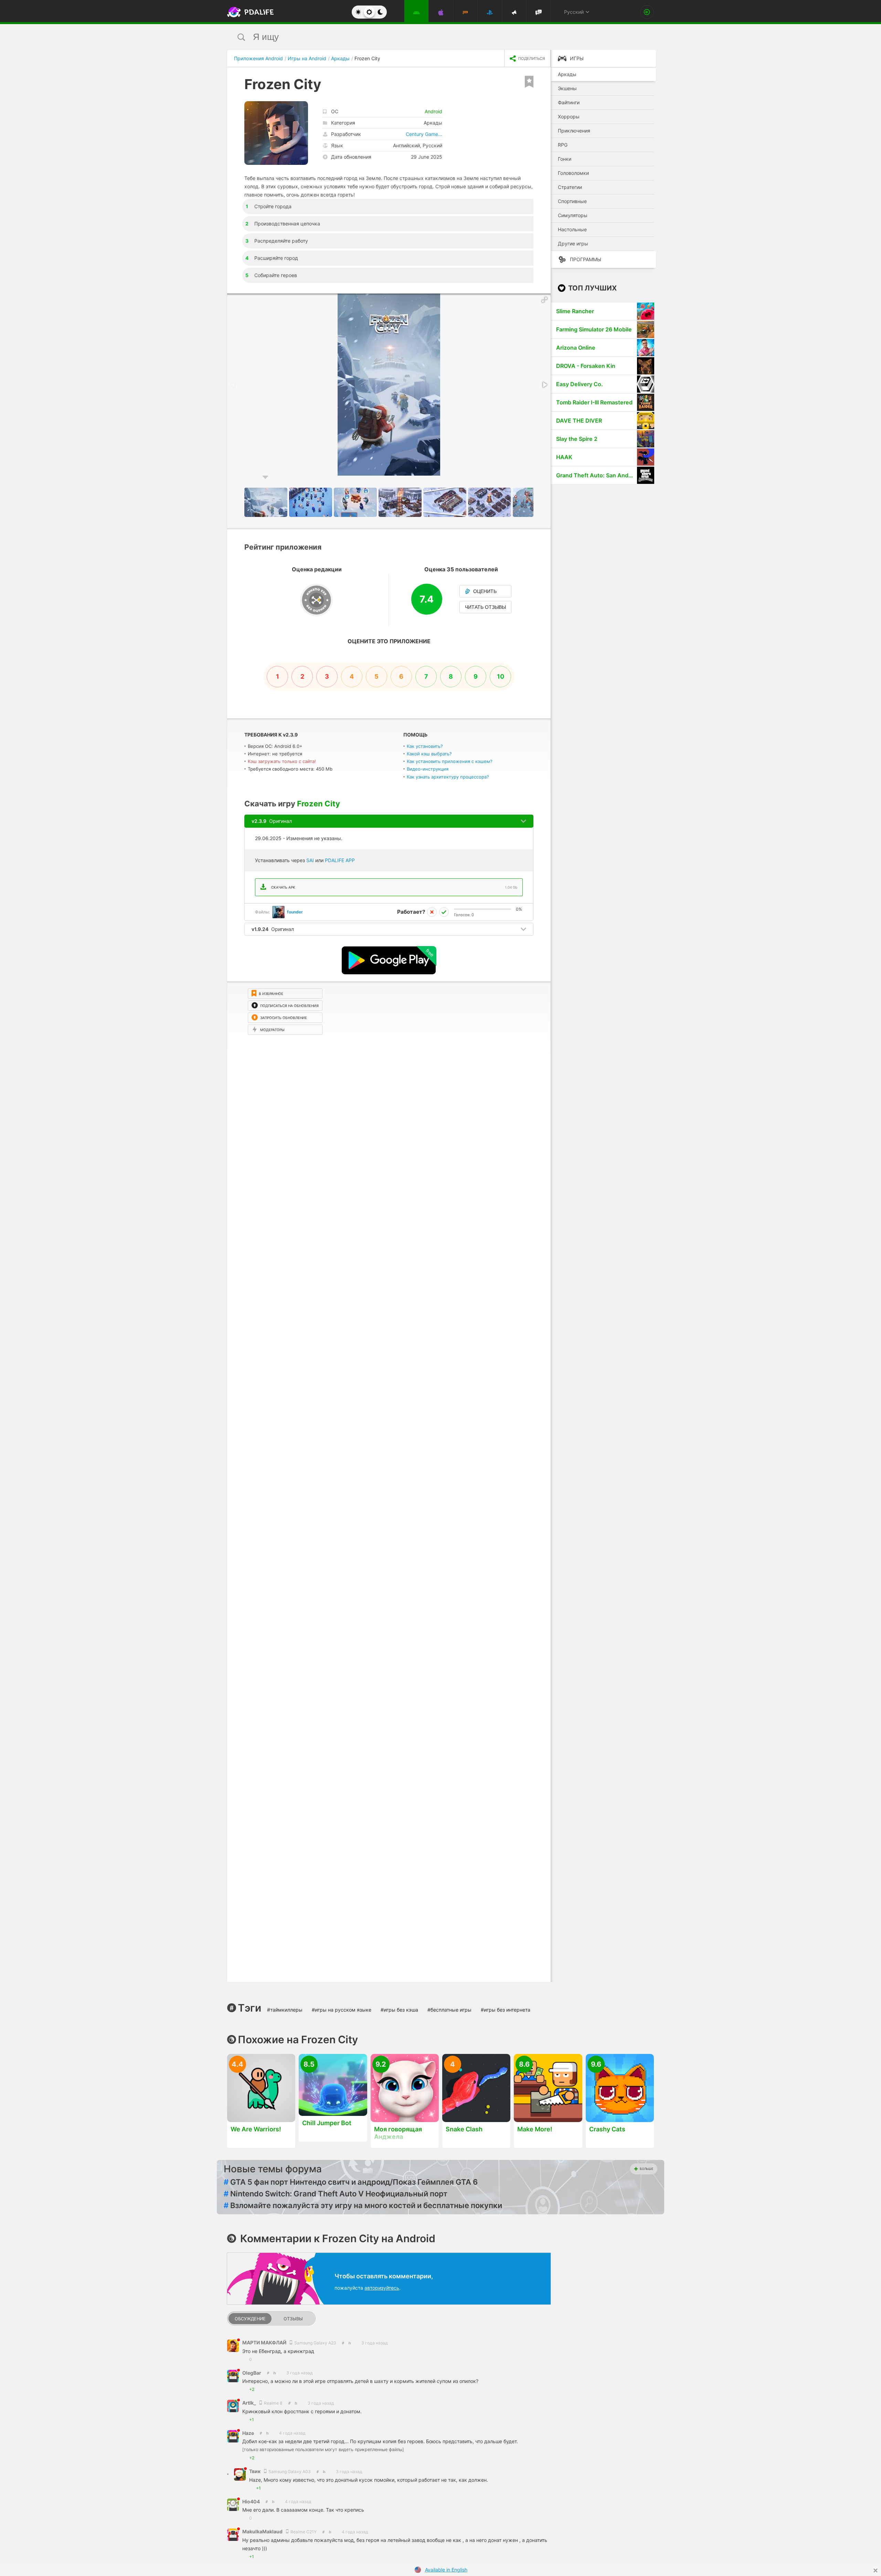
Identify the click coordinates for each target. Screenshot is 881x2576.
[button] (544, 300)
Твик (255, 2471)
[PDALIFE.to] (248, 12)
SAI (310, 860)
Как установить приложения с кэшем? (450, 761)
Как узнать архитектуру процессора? (448, 777)
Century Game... (424, 134)
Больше (646, 2169)
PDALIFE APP (340, 860)
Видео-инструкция (428, 769)
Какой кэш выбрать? (429, 754)
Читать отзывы (485, 607)
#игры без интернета (506, 2010)
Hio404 (251, 2501)
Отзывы (293, 2319)
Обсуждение (250, 2319)
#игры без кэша (399, 2010)
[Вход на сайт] (647, 12)
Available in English (446, 2570)
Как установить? (425, 746)
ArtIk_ (250, 2403)
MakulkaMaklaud (263, 2531)
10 (501, 676)
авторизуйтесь (382, 2288)
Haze (248, 2433)
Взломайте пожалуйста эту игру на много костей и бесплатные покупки (363, 2205)
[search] (428, 37)
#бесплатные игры (449, 2010)
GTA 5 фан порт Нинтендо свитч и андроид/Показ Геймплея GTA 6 (351, 2182)
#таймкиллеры (285, 2010)
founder (295, 912)
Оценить (485, 591)
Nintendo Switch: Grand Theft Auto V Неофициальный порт (336, 2194)
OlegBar (252, 2373)
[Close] (875, 2570)
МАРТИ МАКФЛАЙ (265, 2342)
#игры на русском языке (342, 2010)
